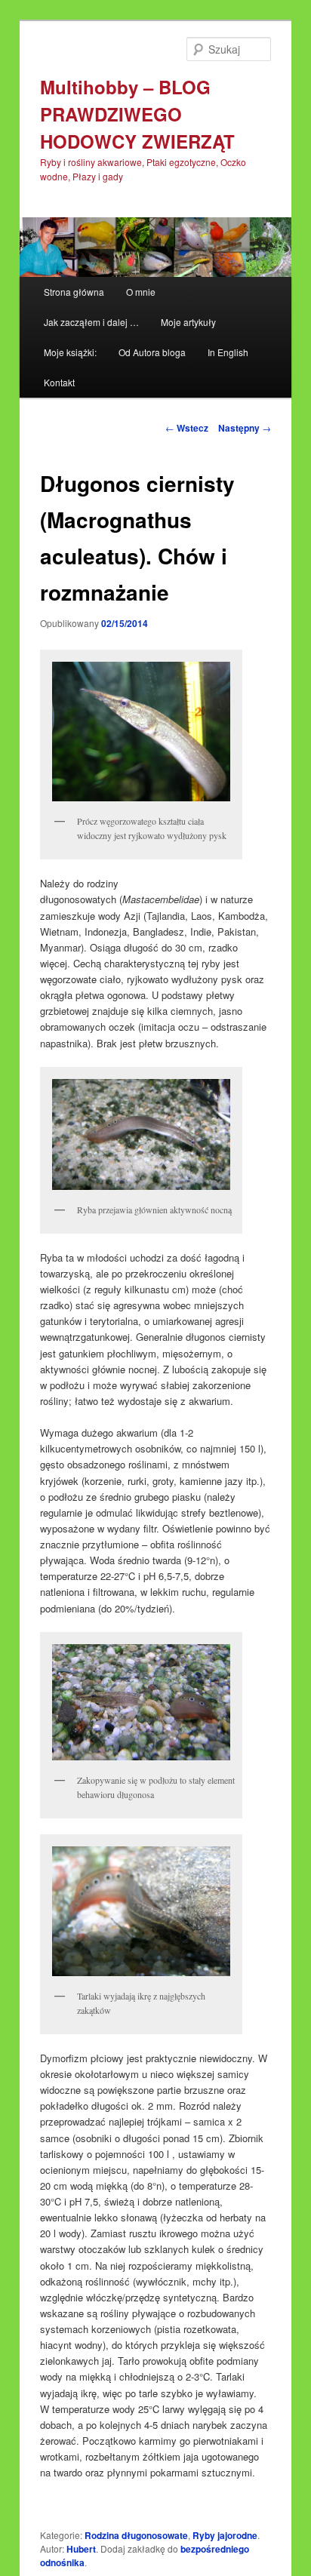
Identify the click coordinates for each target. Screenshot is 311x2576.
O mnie (141, 292)
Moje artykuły (188, 322)
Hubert (81, 2549)
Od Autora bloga (152, 352)
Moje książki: (70, 352)
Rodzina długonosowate (136, 2535)
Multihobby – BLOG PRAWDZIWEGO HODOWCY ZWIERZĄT (137, 114)
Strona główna (74, 292)
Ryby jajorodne (225, 2535)
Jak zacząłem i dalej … (91, 322)
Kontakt (59, 382)
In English (228, 352)
